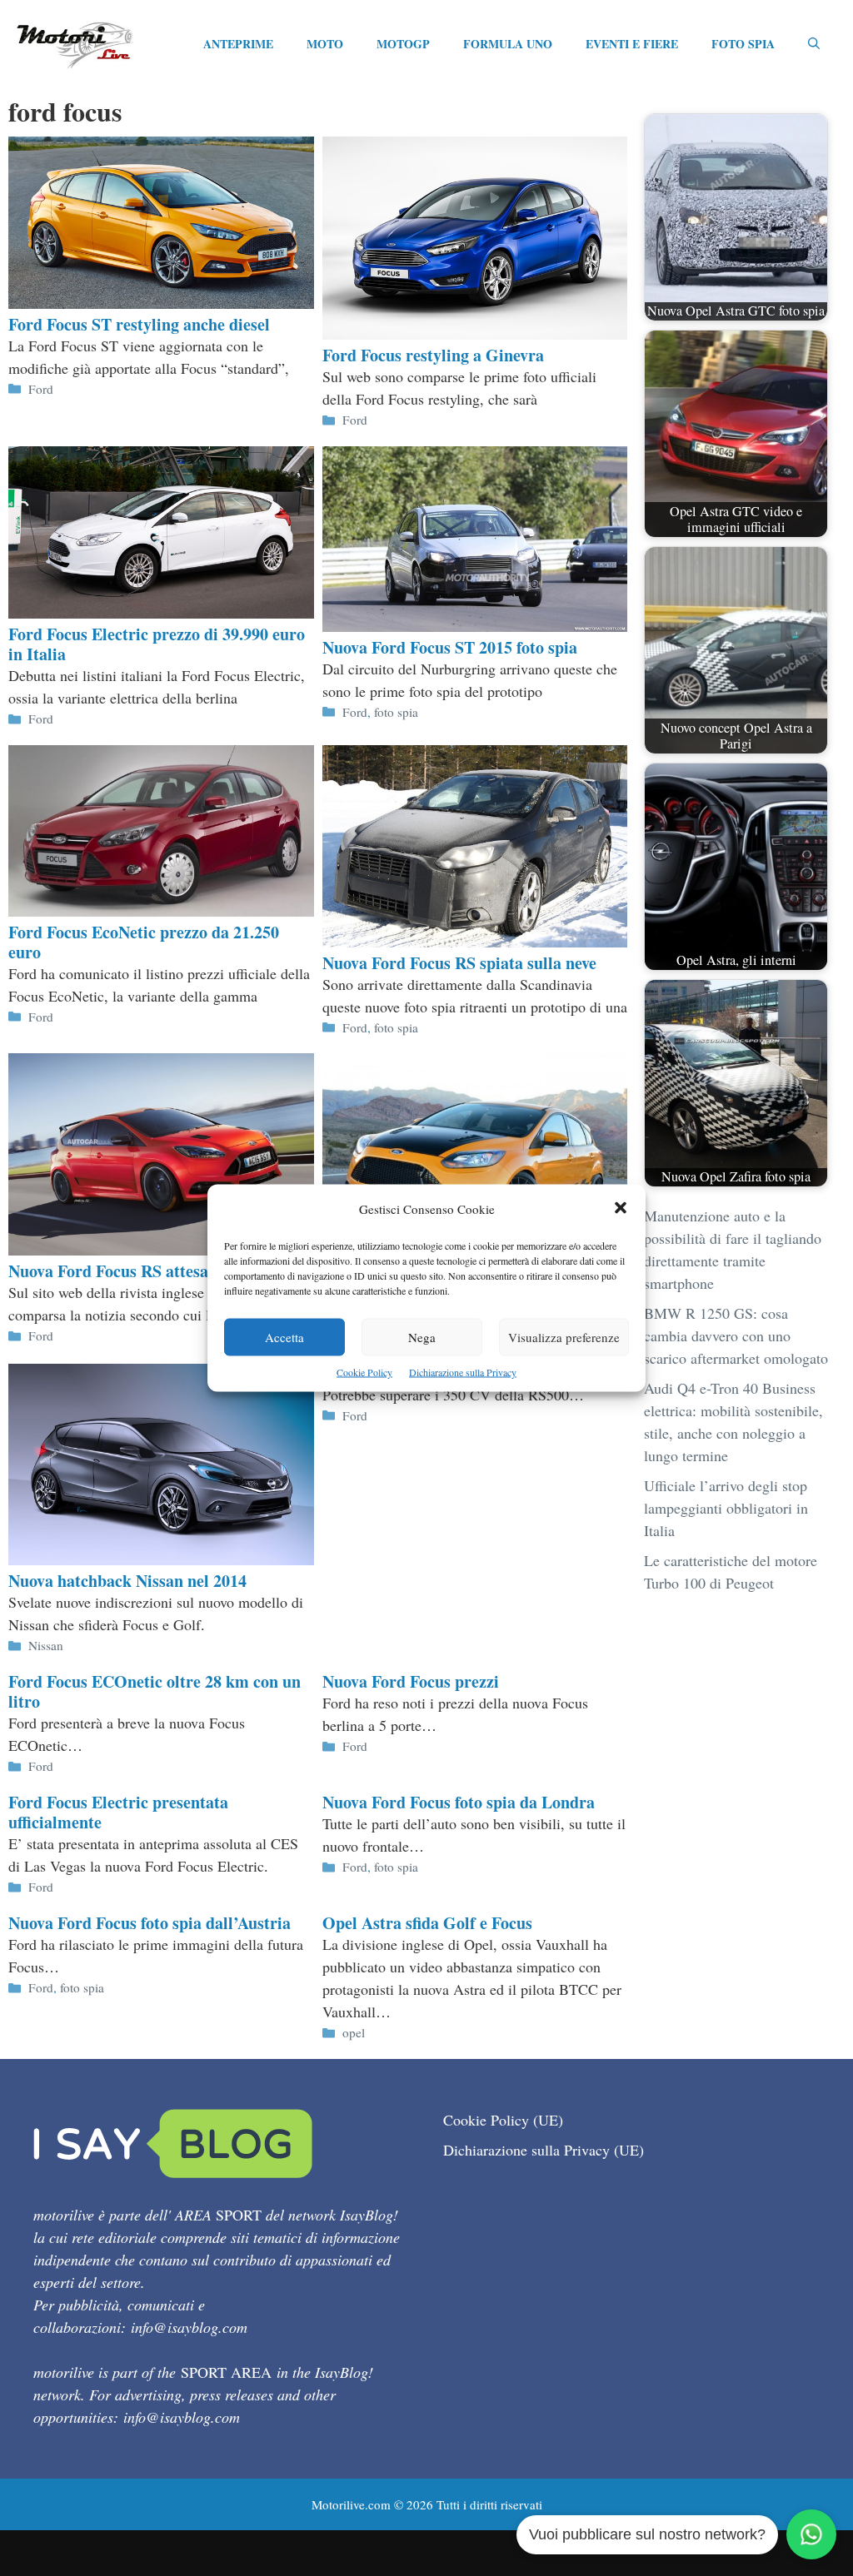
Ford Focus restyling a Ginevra (433, 355)
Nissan (46, 1645)
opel (354, 2032)
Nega (422, 1337)
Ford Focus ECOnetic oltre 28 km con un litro (155, 1691)
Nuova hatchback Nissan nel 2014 (127, 1581)
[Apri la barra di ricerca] (814, 44)
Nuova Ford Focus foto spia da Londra (459, 1802)
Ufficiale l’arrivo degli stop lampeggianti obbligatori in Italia (726, 1508)
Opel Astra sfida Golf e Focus (427, 1923)
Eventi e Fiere (632, 44)
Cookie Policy (364, 1372)
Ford (41, 389)
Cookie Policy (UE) (503, 2120)
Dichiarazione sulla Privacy (463, 1372)
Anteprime (238, 44)
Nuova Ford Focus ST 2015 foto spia (450, 647)
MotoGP (403, 44)
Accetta (284, 1337)
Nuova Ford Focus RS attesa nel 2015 (140, 1271)
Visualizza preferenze (564, 1337)
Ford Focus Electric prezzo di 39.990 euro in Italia (157, 644)
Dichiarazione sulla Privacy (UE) (544, 2150)
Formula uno (508, 44)
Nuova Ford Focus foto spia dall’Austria (150, 1923)
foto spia (396, 712)
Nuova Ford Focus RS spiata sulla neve (459, 963)
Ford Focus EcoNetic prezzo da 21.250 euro (144, 942)
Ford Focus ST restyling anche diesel (139, 324)
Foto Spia (743, 44)
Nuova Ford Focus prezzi (411, 1681)
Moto (325, 44)
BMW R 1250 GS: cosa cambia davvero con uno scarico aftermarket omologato (736, 1335)
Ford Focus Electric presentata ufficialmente (118, 1812)
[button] (621, 1209)
